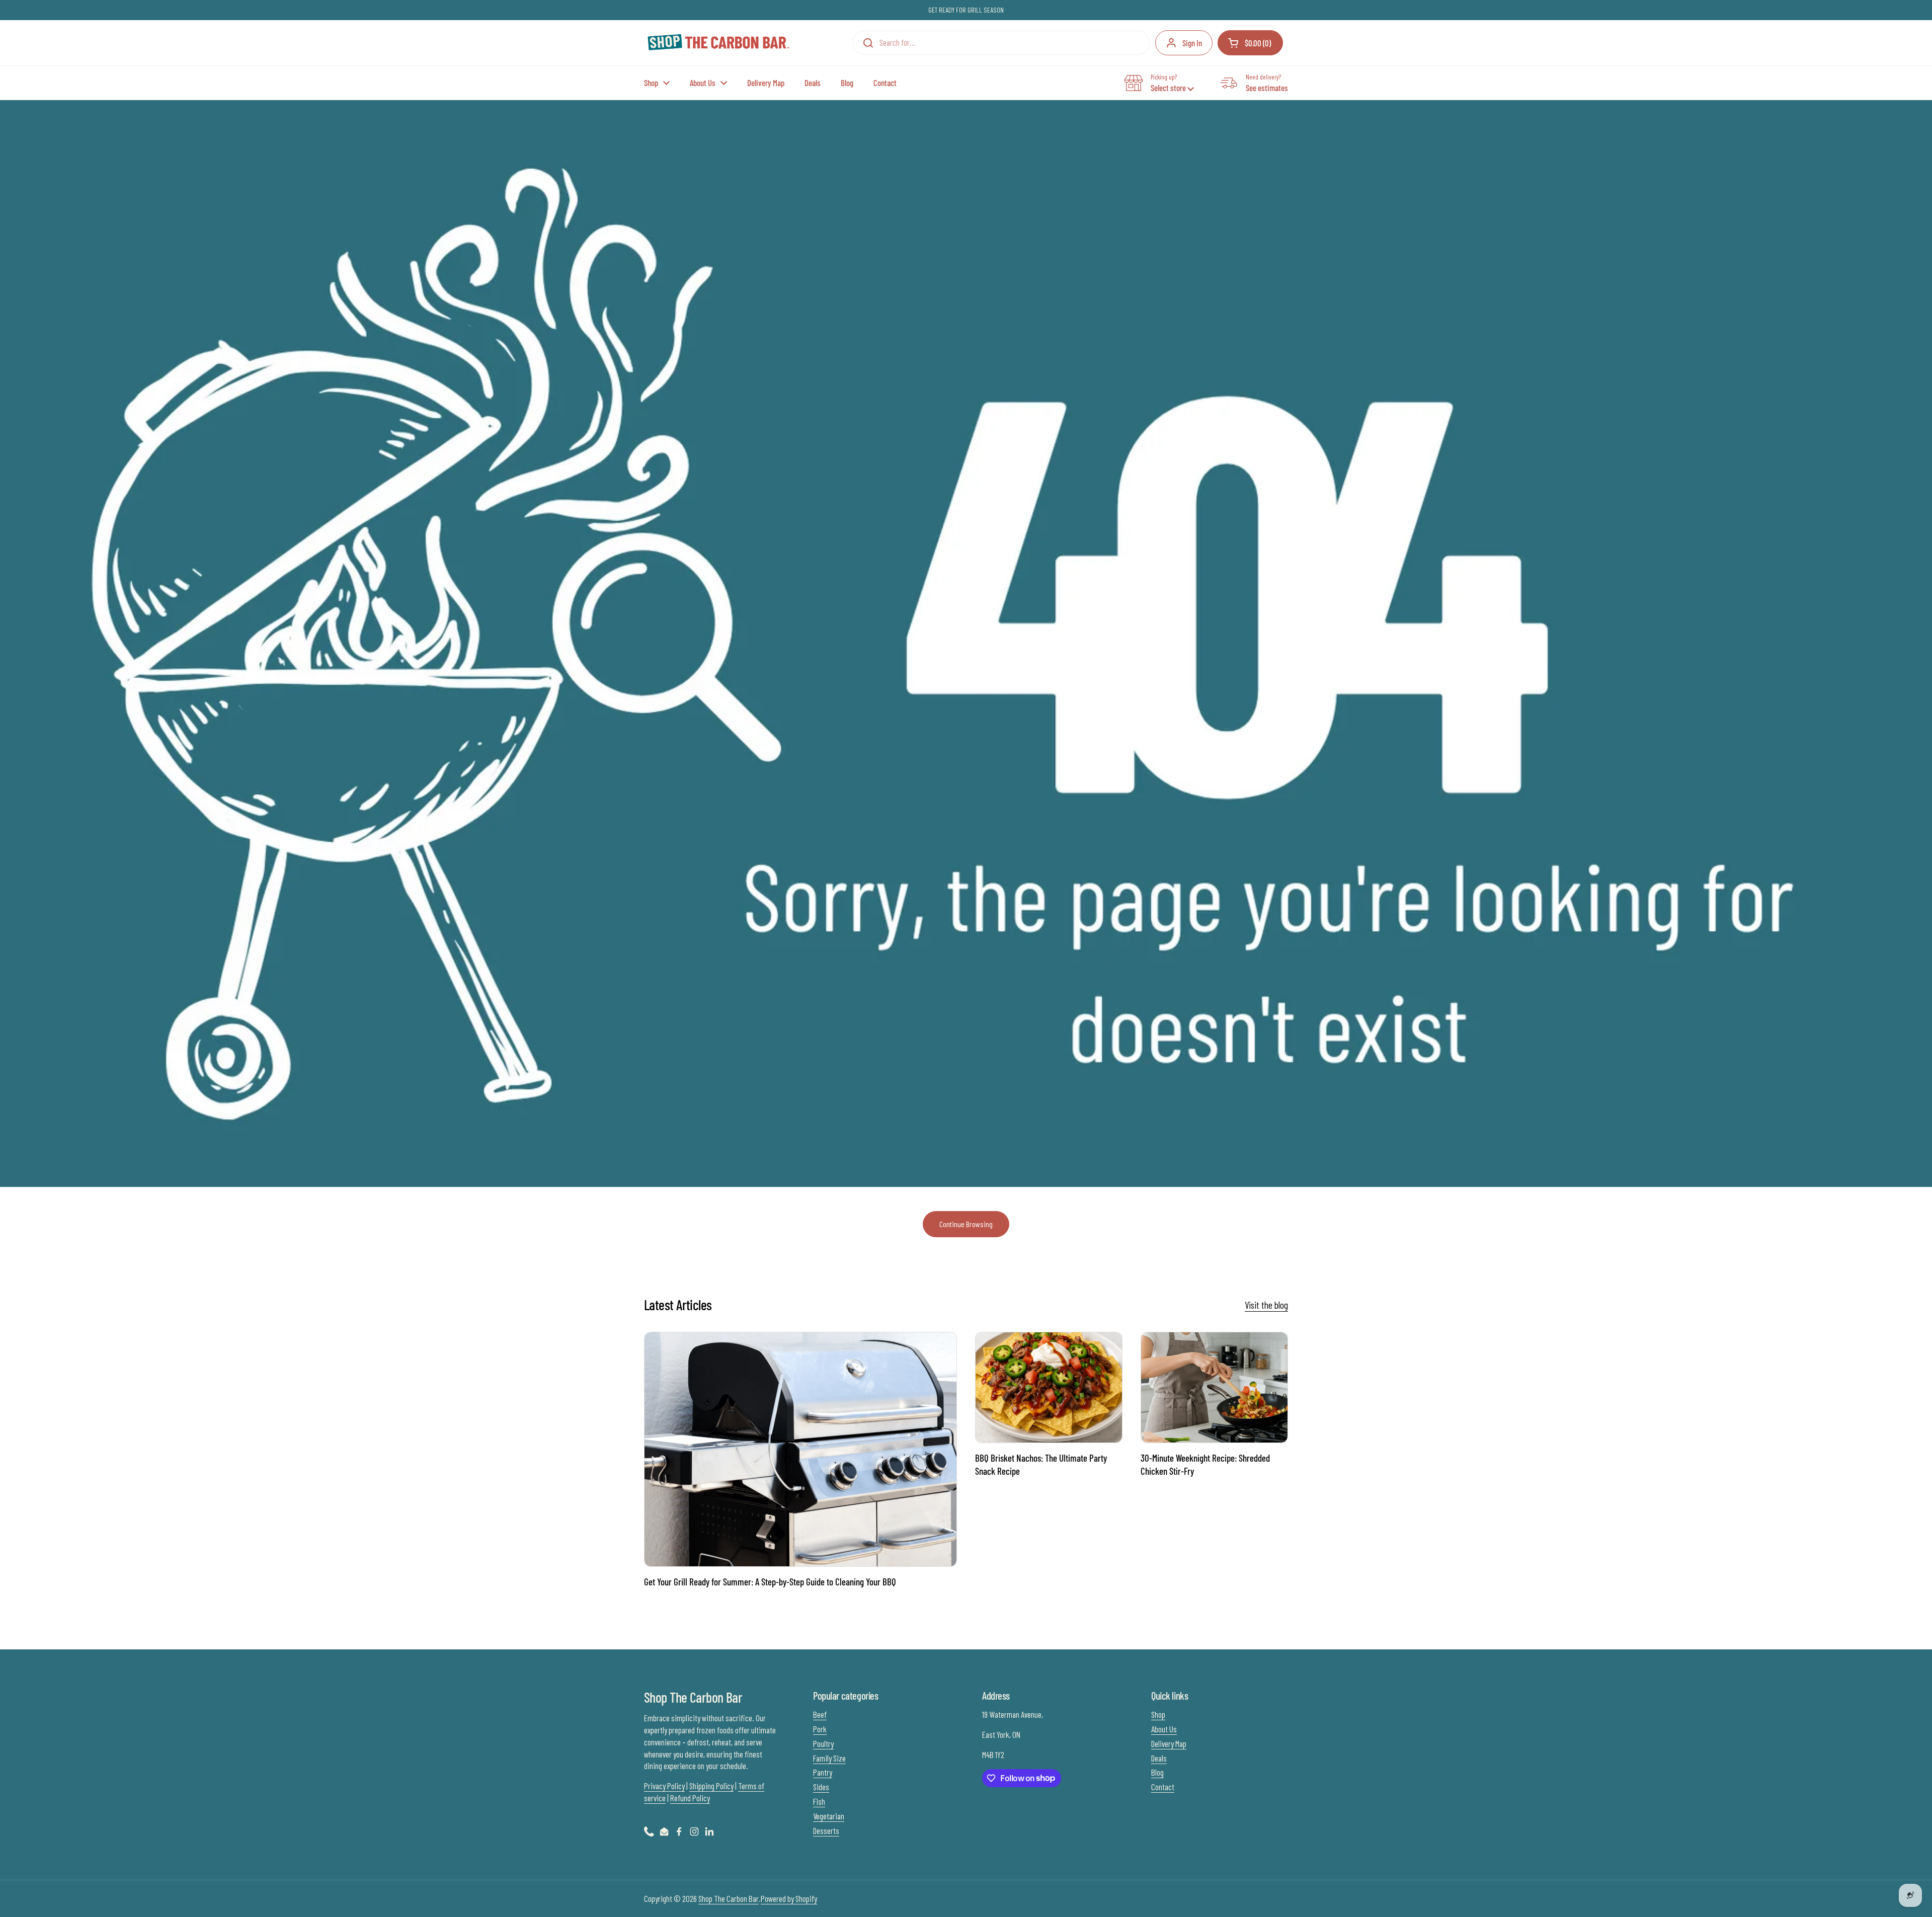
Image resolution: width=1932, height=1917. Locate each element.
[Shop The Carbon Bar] (718, 43)
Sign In (1192, 43)
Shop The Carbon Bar (729, 1898)
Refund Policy (690, 1798)
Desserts (826, 1830)
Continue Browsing (966, 1224)
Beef (820, 1714)
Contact (1163, 1787)
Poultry (823, 1743)
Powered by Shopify (789, 1898)
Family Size (829, 1758)
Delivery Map (1169, 1743)
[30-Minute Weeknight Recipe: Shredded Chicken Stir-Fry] (1214, 1387)
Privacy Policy (664, 1786)
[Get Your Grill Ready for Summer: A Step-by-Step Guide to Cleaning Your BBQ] (800, 1449)
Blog (1157, 1772)
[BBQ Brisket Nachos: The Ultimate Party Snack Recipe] (1049, 1387)
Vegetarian (829, 1816)
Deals (1159, 1758)
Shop (1158, 1714)
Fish (819, 1801)
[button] (1250, 43)
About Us (1164, 1729)
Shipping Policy (711, 1786)
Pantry (823, 1772)
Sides (821, 1787)
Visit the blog (1266, 1305)
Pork (820, 1729)
